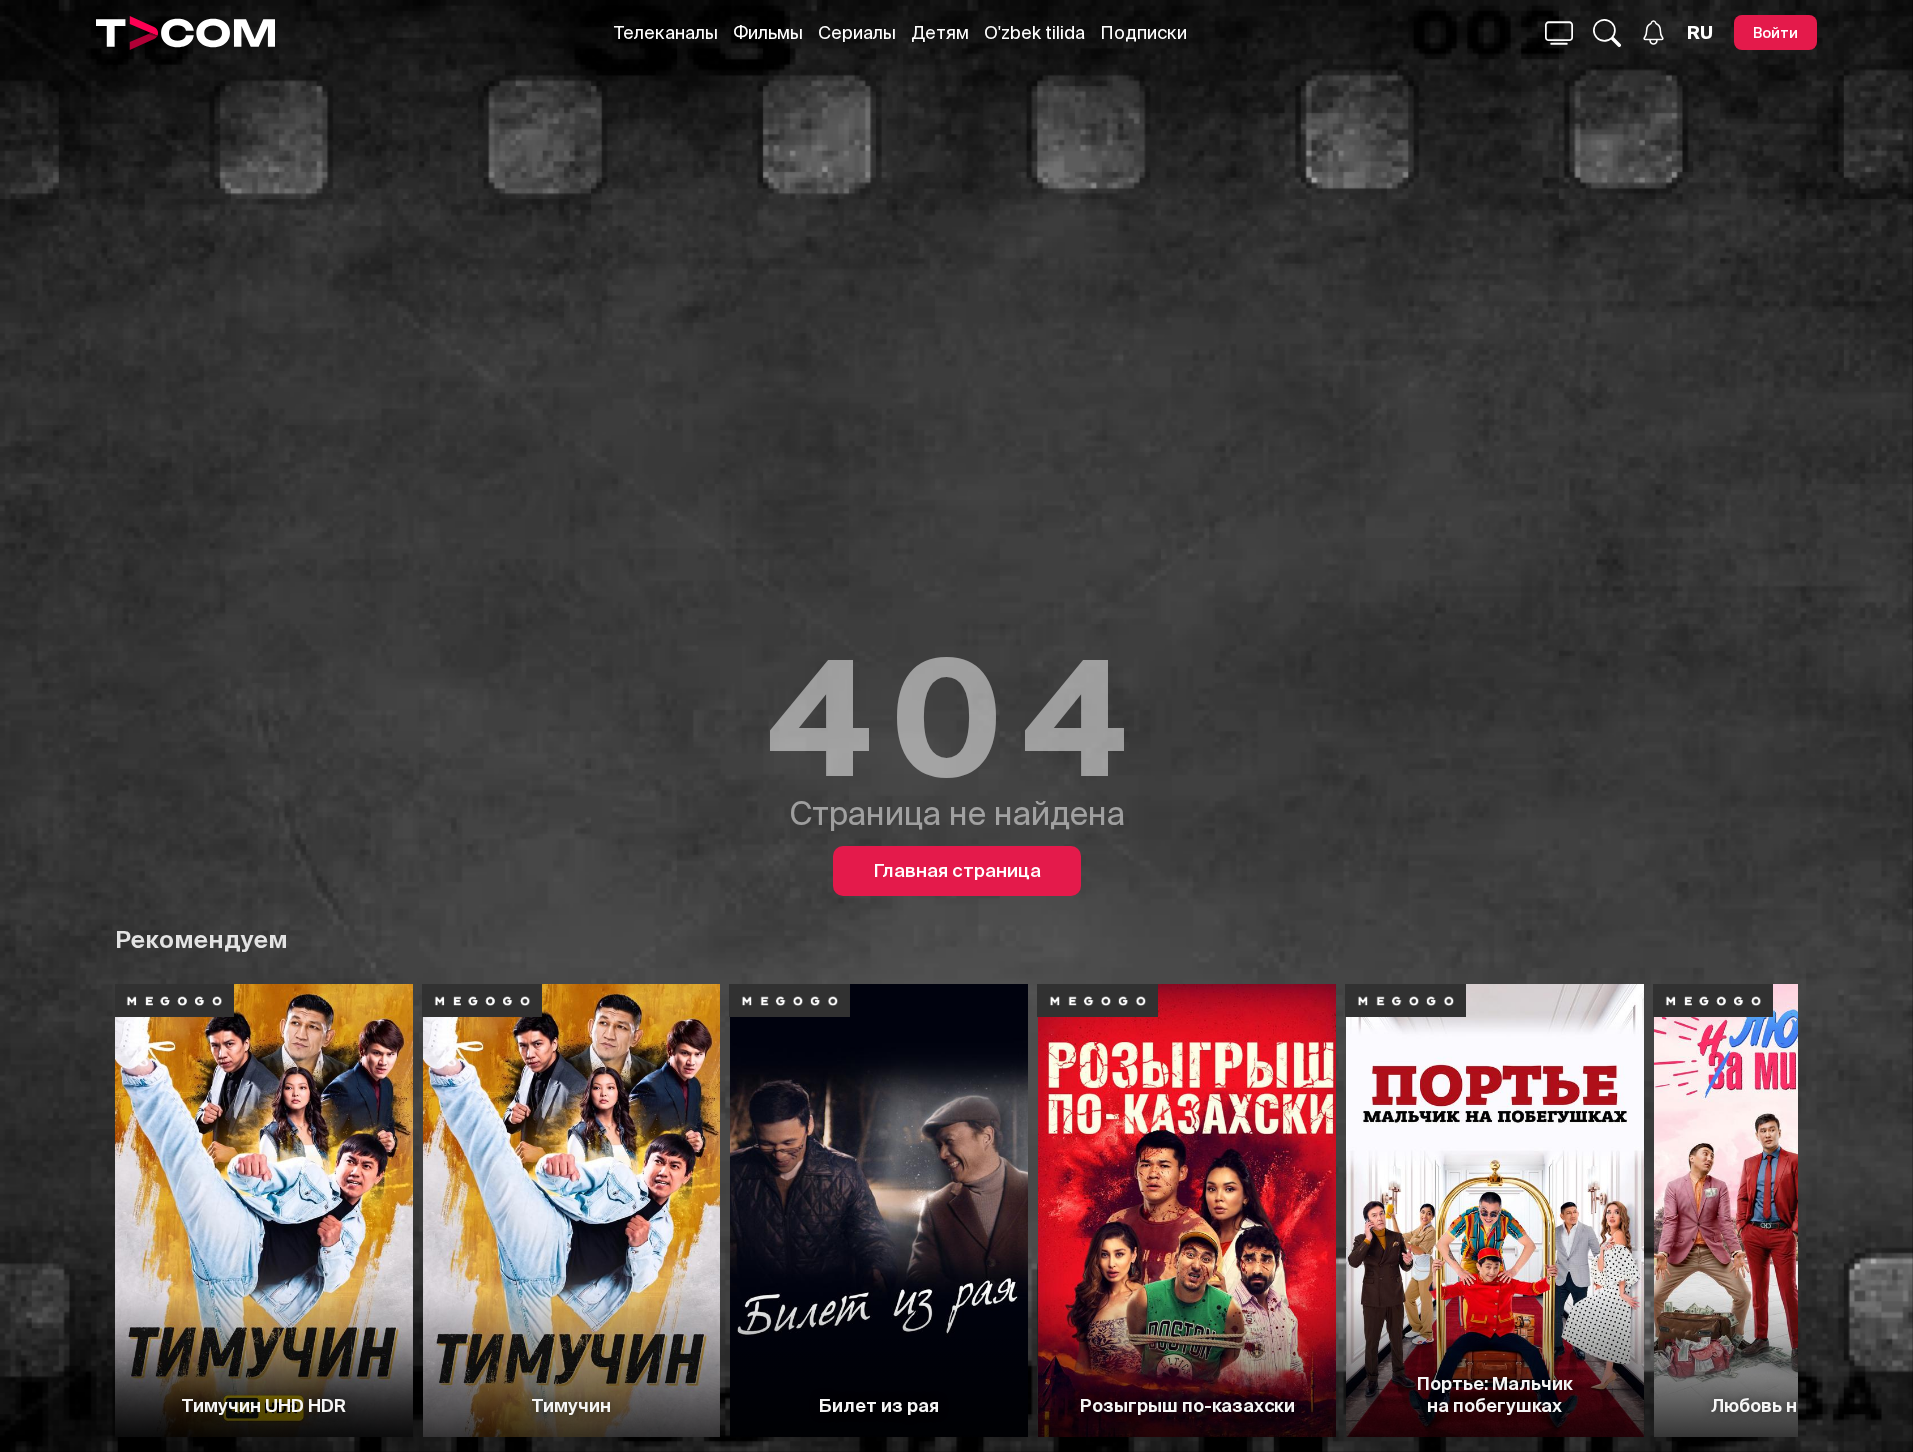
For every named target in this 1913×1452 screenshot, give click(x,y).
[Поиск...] (1559, 33)
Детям (940, 32)
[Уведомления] (1653, 32)
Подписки (1143, 32)
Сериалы (857, 32)
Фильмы (768, 32)
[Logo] (185, 33)
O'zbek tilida (1034, 32)
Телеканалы (666, 32)
